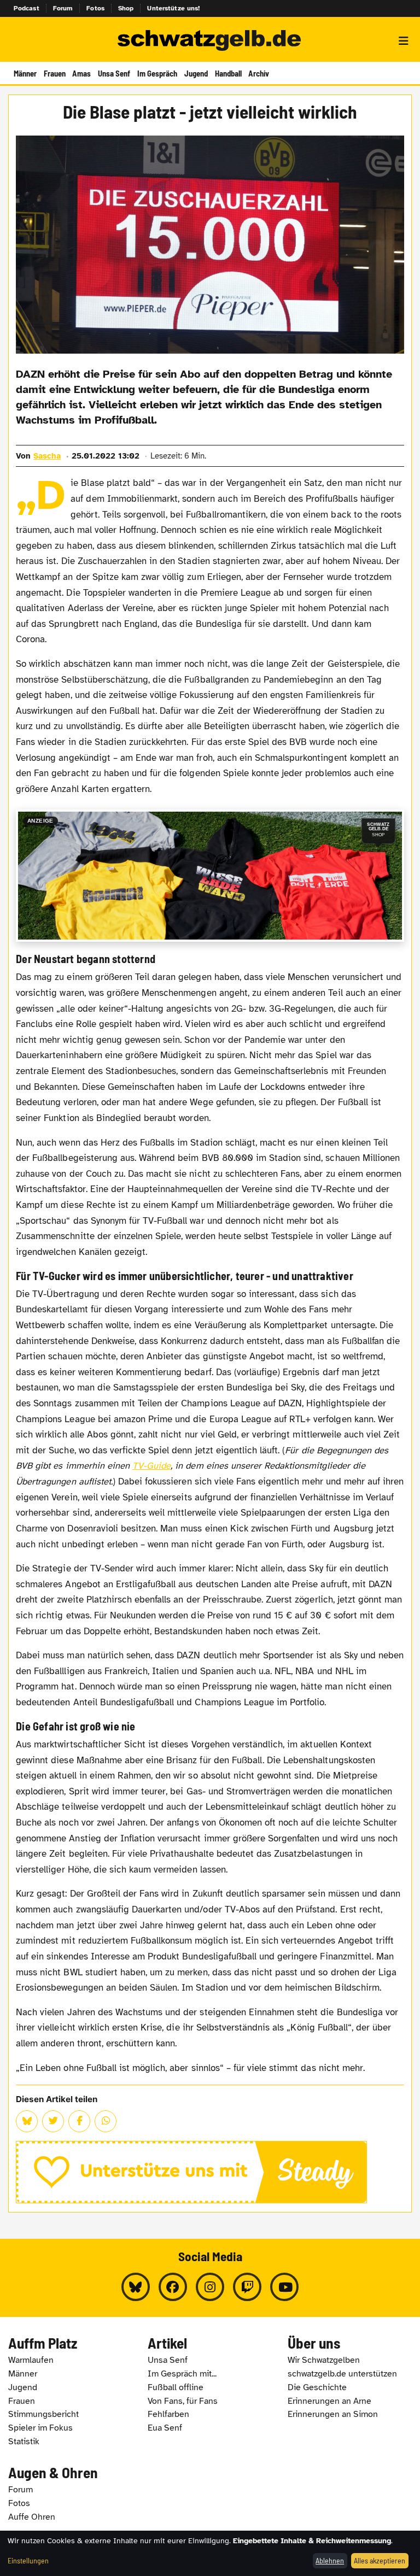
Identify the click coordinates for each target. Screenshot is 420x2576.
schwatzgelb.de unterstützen (342, 2374)
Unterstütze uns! (173, 8)
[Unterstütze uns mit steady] (210, 2172)
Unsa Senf (114, 73)
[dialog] (210, 2553)
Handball (228, 73)
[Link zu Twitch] (247, 2287)
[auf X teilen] (53, 2121)
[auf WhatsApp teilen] (106, 2121)
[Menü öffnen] (404, 41)
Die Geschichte (317, 2387)
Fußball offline (176, 2387)
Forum (63, 8)
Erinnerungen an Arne (329, 2401)
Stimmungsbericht (43, 2414)
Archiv (259, 73)
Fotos (95, 8)
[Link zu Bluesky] (136, 2287)
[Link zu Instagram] (210, 2287)
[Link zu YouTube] (284, 2287)
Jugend (196, 73)
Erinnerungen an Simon (333, 2414)
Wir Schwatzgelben (324, 2360)
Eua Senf (165, 2428)
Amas (81, 73)
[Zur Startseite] (210, 41)
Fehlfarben (168, 2414)
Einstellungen (28, 2560)
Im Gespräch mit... (182, 2374)
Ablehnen (330, 2560)
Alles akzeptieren (380, 2560)
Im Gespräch (157, 73)
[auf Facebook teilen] (79, 2121)
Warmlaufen (31, 2360)
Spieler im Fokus (40, 2428)
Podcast (27, 8)
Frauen (55, 73)
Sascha (47, 456)
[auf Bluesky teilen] (27, 2121)
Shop (126, 8)
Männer (25, 73)
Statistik (24, 2442)
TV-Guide (151, 1466)
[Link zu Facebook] (173, 2287)
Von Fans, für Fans (183, 2401)
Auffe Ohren (32, 2517)
